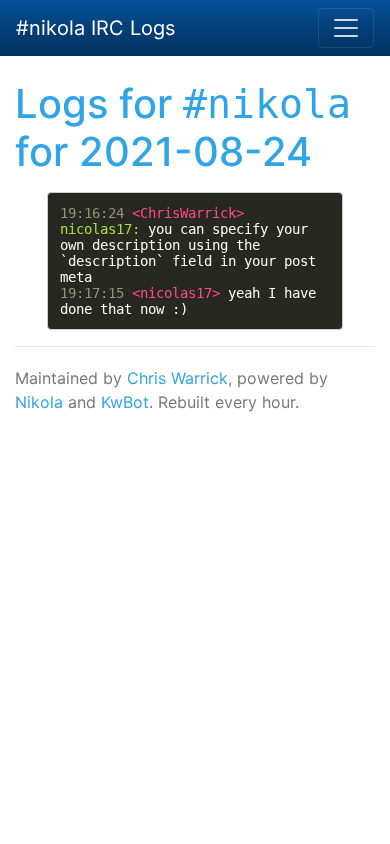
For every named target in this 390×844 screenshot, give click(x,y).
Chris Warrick (177, 378)
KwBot (125, 402)
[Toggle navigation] (346, 28)
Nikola (39, 402)
